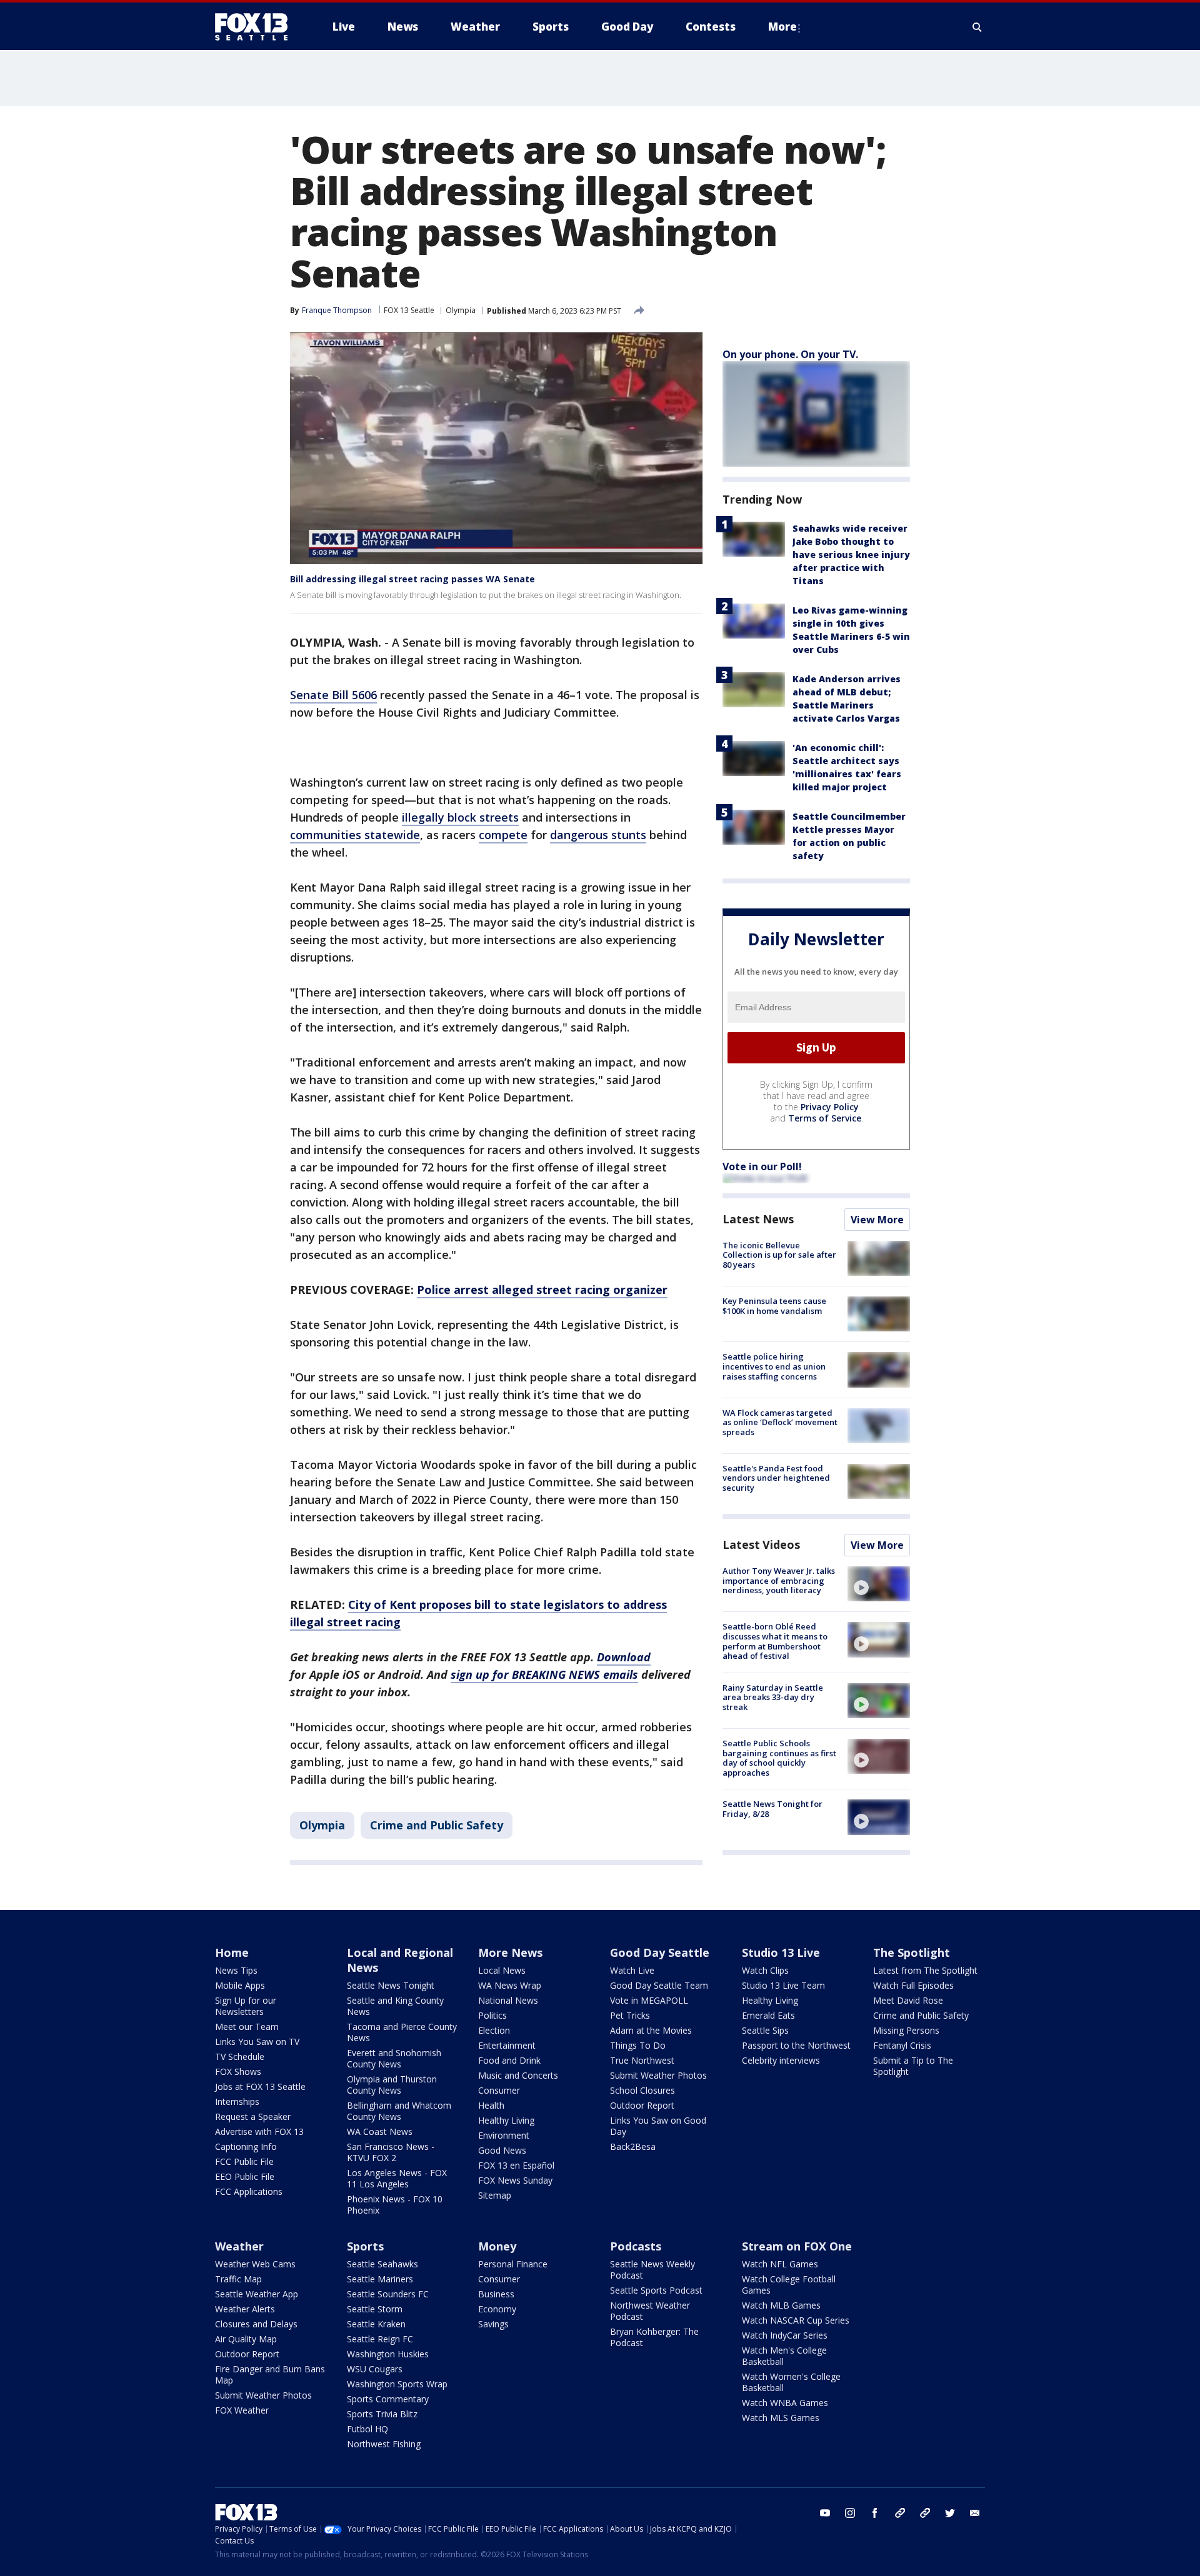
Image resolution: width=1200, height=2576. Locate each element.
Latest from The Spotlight (925, 1970)
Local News (502, 1970)
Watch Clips (765, 1970)
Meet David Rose (908, 2000)
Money (497, 2246)
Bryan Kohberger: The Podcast (654, 2337)
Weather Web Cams (255, 2264)
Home (232, 1952)
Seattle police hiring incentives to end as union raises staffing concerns (774, 1366)
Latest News (758, 1219)
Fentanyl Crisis (902, 2045)
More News (510, 1952)
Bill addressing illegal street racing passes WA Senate (412, 579)
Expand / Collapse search (977, 27)
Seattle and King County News (395, 2006)
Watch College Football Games (789, 2285)
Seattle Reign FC (380, 2339)
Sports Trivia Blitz (382, 2414)
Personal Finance (513, 2264)
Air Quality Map (246, 2339)
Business (496, 2294)
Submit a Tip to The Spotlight (913, 2066)
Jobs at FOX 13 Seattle (260, 2086)
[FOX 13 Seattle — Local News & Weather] (256, 27)
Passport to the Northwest (796, 2045)
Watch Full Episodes (913, 1985)
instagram (850, 2513)
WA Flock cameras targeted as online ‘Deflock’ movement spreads (780, 1422)
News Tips (236, 1970)
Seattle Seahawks (382, 2264)
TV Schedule (240, 2056)
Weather (239, 2246)
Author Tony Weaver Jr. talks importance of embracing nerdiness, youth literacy (779, 1580)
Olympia (461, 310)
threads (925, 2513)
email (975, 2513)
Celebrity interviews (781, 2060)
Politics (492, 2015)
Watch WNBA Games (785, 2403)
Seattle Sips (765, 2030)
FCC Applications (249, 2191)
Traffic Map (238, 2279)
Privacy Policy (830, 1107)
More (782, 27)
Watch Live (632, 1970)
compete (503, 835)
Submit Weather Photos (658, 2075)
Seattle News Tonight (391, 1985)
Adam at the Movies (651, 2030)
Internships (237, 2101)
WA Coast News (380, 2131)
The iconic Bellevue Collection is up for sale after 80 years (779, 1255)
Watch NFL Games (780, 2264)
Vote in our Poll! (762, 1166)
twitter (950, 2513)
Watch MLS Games (781, 2418)
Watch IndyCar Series (785, 2335)
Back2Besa (633, 2146)
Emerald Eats (768, 2015)
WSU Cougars (375, 2369)
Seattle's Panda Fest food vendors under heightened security (776, 1478)
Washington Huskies (388, 2354)
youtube (825, 2513)
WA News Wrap (510, 1985)
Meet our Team (247, 2026)
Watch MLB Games (781, 2305)
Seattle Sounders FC (388, 2294)
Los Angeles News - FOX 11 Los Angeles (397, 2178)
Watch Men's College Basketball (784, 2356)
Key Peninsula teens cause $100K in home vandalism (774, 1306)
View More (877, 1220)
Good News (502, 2150)
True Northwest (642, 2060)
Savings (493, 2324)
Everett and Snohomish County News (394, 2058)
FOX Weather (242, 2410)
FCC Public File (244, 2161)
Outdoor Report (642, 2105)
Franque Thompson (337, 310)
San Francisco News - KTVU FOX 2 (391, 2152)
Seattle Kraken (376, 2324)
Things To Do (638, 2045)
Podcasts (636, 2246)
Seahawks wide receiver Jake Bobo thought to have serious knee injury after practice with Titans (851, 554)
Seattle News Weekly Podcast (652, 2270)
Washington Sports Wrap (397, 2384)
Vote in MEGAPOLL (649, 2000)
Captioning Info (246, 2146)
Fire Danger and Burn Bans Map (270, 2375)
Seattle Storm (375, 2309)
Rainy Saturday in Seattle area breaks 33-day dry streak (773, 1697)
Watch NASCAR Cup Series (796, 2320)
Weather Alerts (245, 2309)
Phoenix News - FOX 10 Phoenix (395, 2205)
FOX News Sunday (515, 2180)
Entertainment (507, 2045)
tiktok (900, 2513)
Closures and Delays (256, 2324)
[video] (879, 1584)
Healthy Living (506, 2120)
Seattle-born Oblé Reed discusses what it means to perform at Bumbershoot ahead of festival (775, 1641)
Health (491, 2105)
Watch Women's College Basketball (791, 2382)
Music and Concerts (518, 2075)
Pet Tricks (630, 2015)
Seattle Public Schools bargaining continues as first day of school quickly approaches (779, 1758)
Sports (365, 2246)
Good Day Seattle (660, 1952)
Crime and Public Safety (437, 1825)
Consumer (499, 2090)
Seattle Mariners (380, 2279)
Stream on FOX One (797, 2246)
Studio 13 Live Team (783, 1985)
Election (494, 2030)
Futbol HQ (367, 2429)
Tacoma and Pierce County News (402, 2032)
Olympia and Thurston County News (392, 2085)
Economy (497, 2309)
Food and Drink (509, 2060)
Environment (504, 2135)
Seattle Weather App (257, 2294)
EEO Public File (245, 2176)
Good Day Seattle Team (659, 1985)
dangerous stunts (598, 835)
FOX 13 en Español (516, 2165)
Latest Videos (761, 1544)
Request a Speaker (253, 2116)
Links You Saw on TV (257, 2041)
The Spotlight (912, 1952)
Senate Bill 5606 (333, 695)
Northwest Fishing (384, 2444)
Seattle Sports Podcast (656, 2290)
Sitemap (495, 2195)
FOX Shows (238, 2071)
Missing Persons (906, 2030)
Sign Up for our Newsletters (246, 2006)
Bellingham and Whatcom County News (399, 2111)
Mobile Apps (240, 1985)
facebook (875, 2513)
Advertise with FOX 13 (259, 2131)
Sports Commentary (388, 2399)
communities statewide (355, 835)
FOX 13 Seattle (409, 310)
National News (508, 2000)
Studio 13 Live (781, 1952)
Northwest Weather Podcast (650, 2311)
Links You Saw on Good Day (658, 2126)
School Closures (642, 2090)
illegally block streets (460, 817)
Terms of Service (825, 1118)
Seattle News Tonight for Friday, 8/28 (772, 1809)
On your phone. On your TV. (790, 354)
